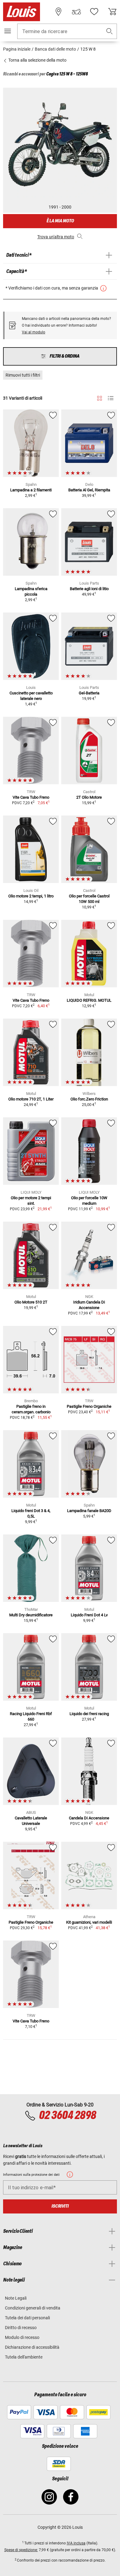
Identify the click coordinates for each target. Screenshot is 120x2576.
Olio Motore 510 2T (31, 1302)
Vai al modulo (34, 332)
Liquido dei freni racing (89, 1714)
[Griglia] (100, 397)
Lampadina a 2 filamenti (31, 490)
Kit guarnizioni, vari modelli (89, 1922)
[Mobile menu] (8, 31)
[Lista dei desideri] (94, 12)
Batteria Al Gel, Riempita (89, 490)
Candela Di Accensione (89, 1818)
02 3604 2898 (67, 2116)
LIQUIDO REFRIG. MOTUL (89, 1000)
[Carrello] (112, 12)
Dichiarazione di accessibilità (32, 2347)
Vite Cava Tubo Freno (31, 797)
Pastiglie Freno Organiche (89, 1406)
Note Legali (16, 2298)
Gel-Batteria (89, 693)
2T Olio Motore (89, 797)
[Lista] (111, 398)
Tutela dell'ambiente (24, 2357)
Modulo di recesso (22, 2337)
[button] (110, 31)
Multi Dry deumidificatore (31, 1615)
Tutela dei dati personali (27, 2318)
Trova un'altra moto (56, 237)
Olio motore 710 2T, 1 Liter (31, 1099)
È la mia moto (60, 221)
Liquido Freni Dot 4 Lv (89, 1615)
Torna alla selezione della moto (37, 60)
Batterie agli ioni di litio (89, 589)
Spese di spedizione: (21, 2550)
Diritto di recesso (21, 2328)
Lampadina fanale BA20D (89, 1511)
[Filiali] (58, 12)
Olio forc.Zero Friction (89, 1099)
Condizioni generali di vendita (33, 2308)
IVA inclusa (76, 2543)
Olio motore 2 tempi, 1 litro (31, 896)
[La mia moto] (76, 12)
